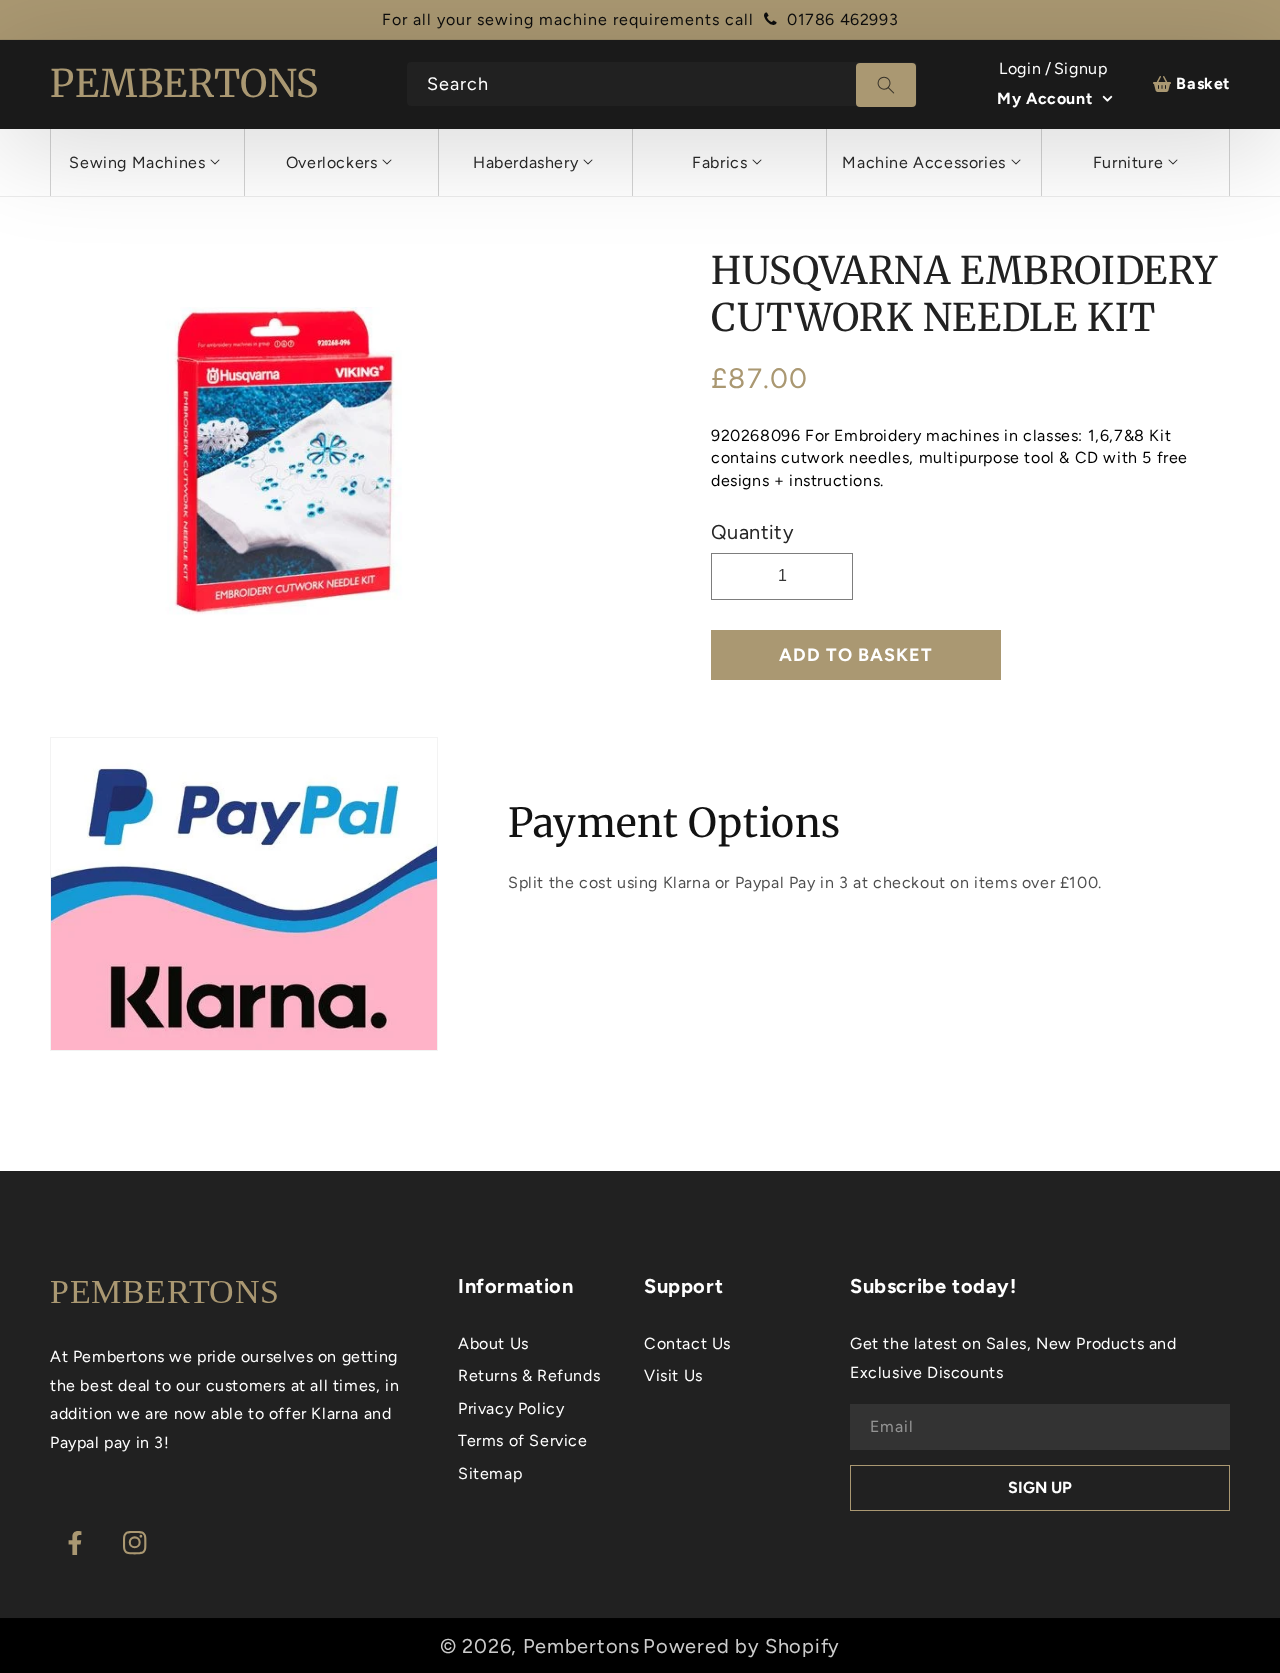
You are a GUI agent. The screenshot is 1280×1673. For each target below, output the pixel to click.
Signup (1081, 68)
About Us (493, 1343)
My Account (1044, 98)
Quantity (752, 532)
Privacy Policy (511, 1408)
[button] (144, 162)
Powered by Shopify (741, 1646)
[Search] (886, 85)
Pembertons (581, 1646)
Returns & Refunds (529, 1375)
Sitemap (490, 1473)
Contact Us (687, 1343)
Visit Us (673, 1375)
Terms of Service (523, 1440)
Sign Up (1040, 1487)
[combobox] (662, 84)
